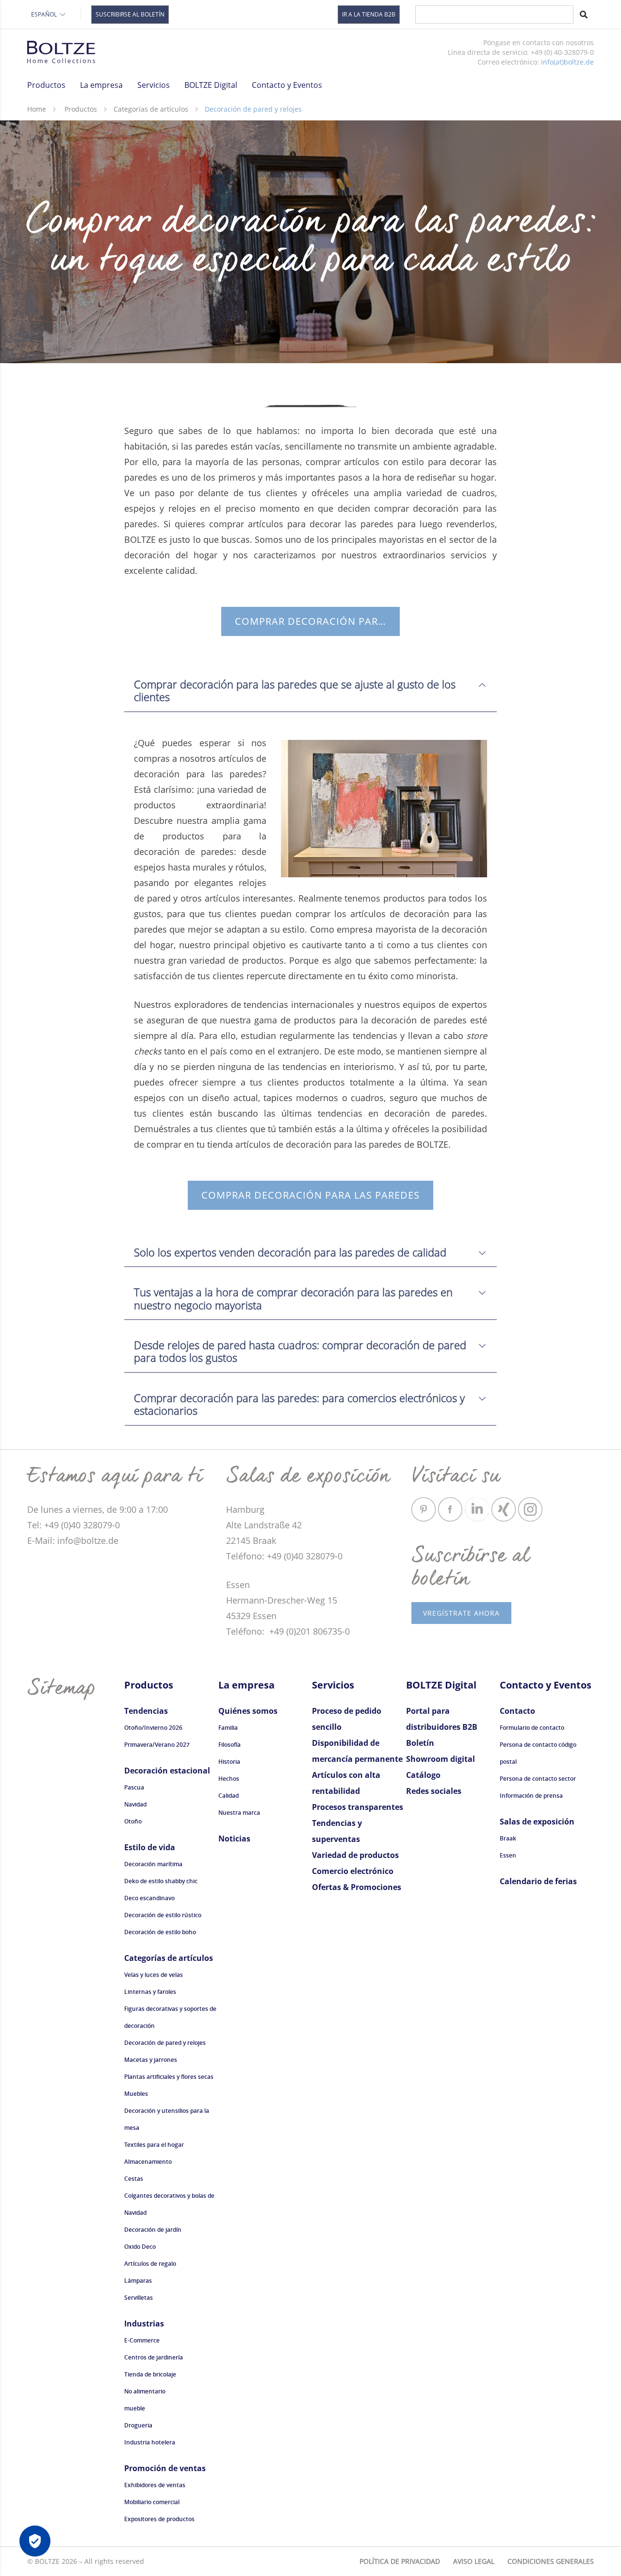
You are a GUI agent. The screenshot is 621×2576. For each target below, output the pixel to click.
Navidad (135, 1804)
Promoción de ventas (165, 2468)
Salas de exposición (537, 1822)
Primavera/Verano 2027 (157, 1745)
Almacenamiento (148, 2162)
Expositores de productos (159, 2519)
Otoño (133, 1821)
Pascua (134, 1787)
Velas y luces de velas (154, 1975)
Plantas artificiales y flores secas (169, 2077)
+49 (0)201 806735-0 (308, 1631)
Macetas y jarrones (151, 2060)
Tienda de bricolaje (150, 2374)
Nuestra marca (239, 1813)
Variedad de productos (355, 1855)
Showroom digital (441, 1759)
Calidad (229, 1796)
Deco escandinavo (149, 1898)
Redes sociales (434, 1791)
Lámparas (138, 2281)
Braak (508, 1838)
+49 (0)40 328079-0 (305, 1556)
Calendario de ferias (538, 1881)
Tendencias (146, 1711)
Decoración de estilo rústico (163, 1915)
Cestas (134, 2179)
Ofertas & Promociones (357, 1887)
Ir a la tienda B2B (369, 14)
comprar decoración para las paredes (317, 621)
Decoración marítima (153, 1864)
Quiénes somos (248, 1711)
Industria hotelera (150, 2442)
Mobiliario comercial (152, 2502)
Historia (229, 1762)
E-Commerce (142, 2340)
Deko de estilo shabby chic (161, 1881)
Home (37, 109)
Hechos (229, 1779)
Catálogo (423, 1775)
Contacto (517, 1711)
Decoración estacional (167, 1771)
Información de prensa (531, 1796)
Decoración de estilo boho (160, 1932)
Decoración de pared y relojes (165, 2043)
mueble (135, 2408)
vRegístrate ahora (461, 1613)
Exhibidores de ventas (155, 2485)
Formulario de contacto (532, 1728)
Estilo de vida (150, 1847)
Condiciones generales (551, 2561)
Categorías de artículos (151, 109)
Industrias (144, 2324)
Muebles (136, 2094)
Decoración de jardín (153, 2230)
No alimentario (145, 2391)
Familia (228, 1728)
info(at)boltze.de (567, 62)
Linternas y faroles (150, 1992)
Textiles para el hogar (154, 2145)
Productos (81, 109)
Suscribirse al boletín (130, 14)
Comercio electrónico (353, 1871)
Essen (508, 1855)
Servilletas (139, 2298)
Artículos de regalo (150, 2264)
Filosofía (229, 1745)
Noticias (234, 1839)
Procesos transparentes (358, 1807)
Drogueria (138, 2425)
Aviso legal (474, 2561)
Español (44, 14)
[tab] (310, 686)
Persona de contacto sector (538, 1779)
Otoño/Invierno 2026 (153, 1728)
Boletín (420, 1743)
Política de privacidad (400, 2561)
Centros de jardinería (154, 2357)
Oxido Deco (140, 2247)
